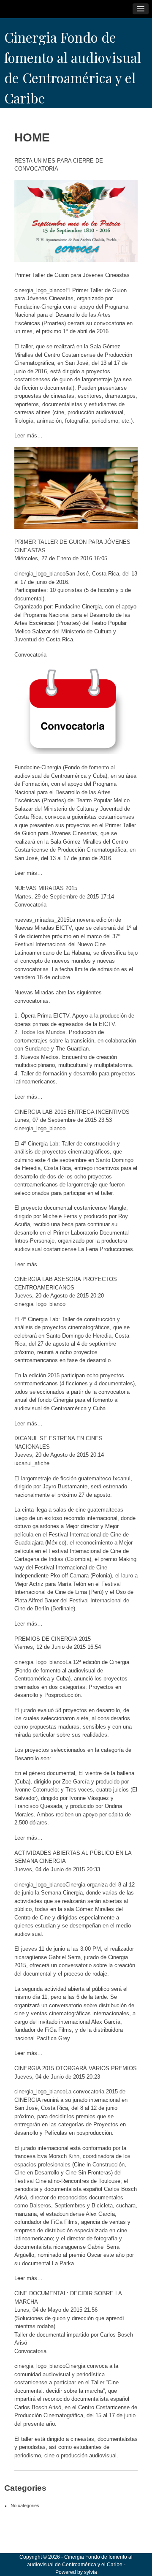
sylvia (91, 2572)
